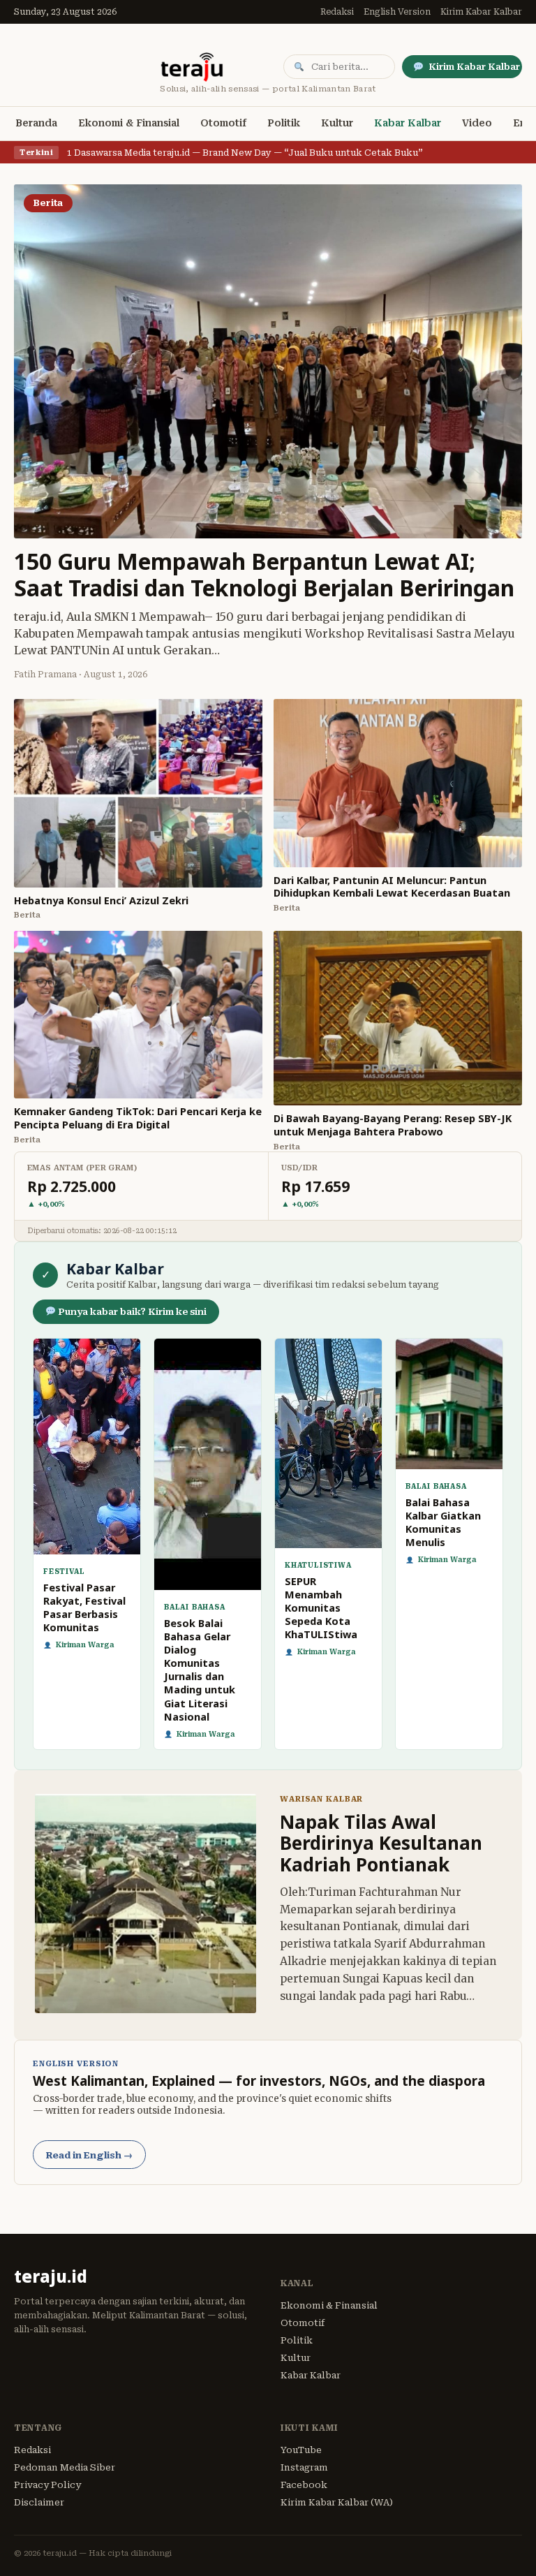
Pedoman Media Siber (65, 2467)
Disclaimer (39, 2502)
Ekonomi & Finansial (129, 123)
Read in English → (89, 2155)
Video (477, 123)
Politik (284, 123)
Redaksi (337, 12)
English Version (397, 12)
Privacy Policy (47, 2485)
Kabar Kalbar (408, 123)
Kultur (337, 123)
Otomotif (223, 123)
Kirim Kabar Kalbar (481, 12)
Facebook (304, 2485)
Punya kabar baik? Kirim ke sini (131, 1312)
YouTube (301, 2450)
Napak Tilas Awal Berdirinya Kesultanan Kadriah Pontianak (381, 1843)
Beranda (36, 123)
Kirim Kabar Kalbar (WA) (337, 2502)
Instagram (304, 2467)
